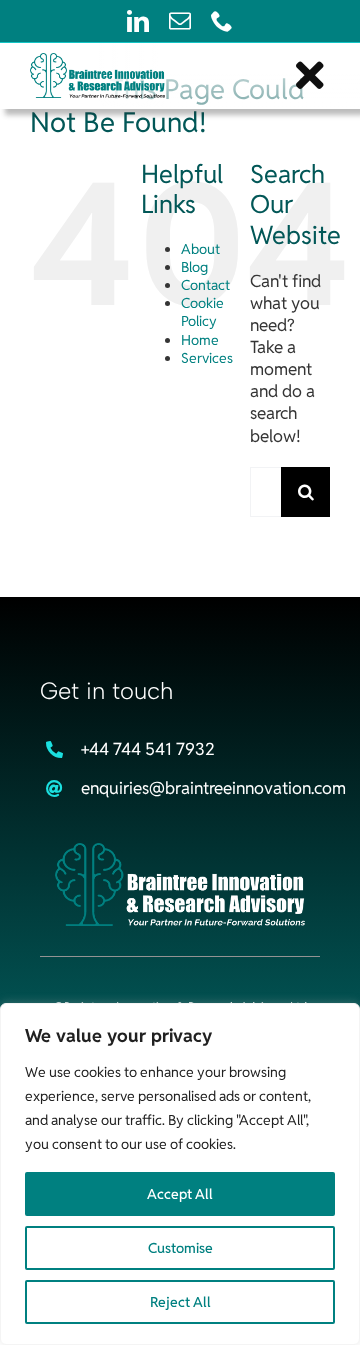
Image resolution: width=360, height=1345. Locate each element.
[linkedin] (138, 21)
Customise (180, 1248)
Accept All (180, 1194)
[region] (180, 1174)
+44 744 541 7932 (148, 749)
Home (200, 340)
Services (207, 358)
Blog (194, 267)
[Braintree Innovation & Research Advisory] (180, 851)
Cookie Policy (202, 312)
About (200, 249)
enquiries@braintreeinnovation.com (213, 788)
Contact (205, 285)
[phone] (222, 21)
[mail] (180, 21)
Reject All (180, 1302)
